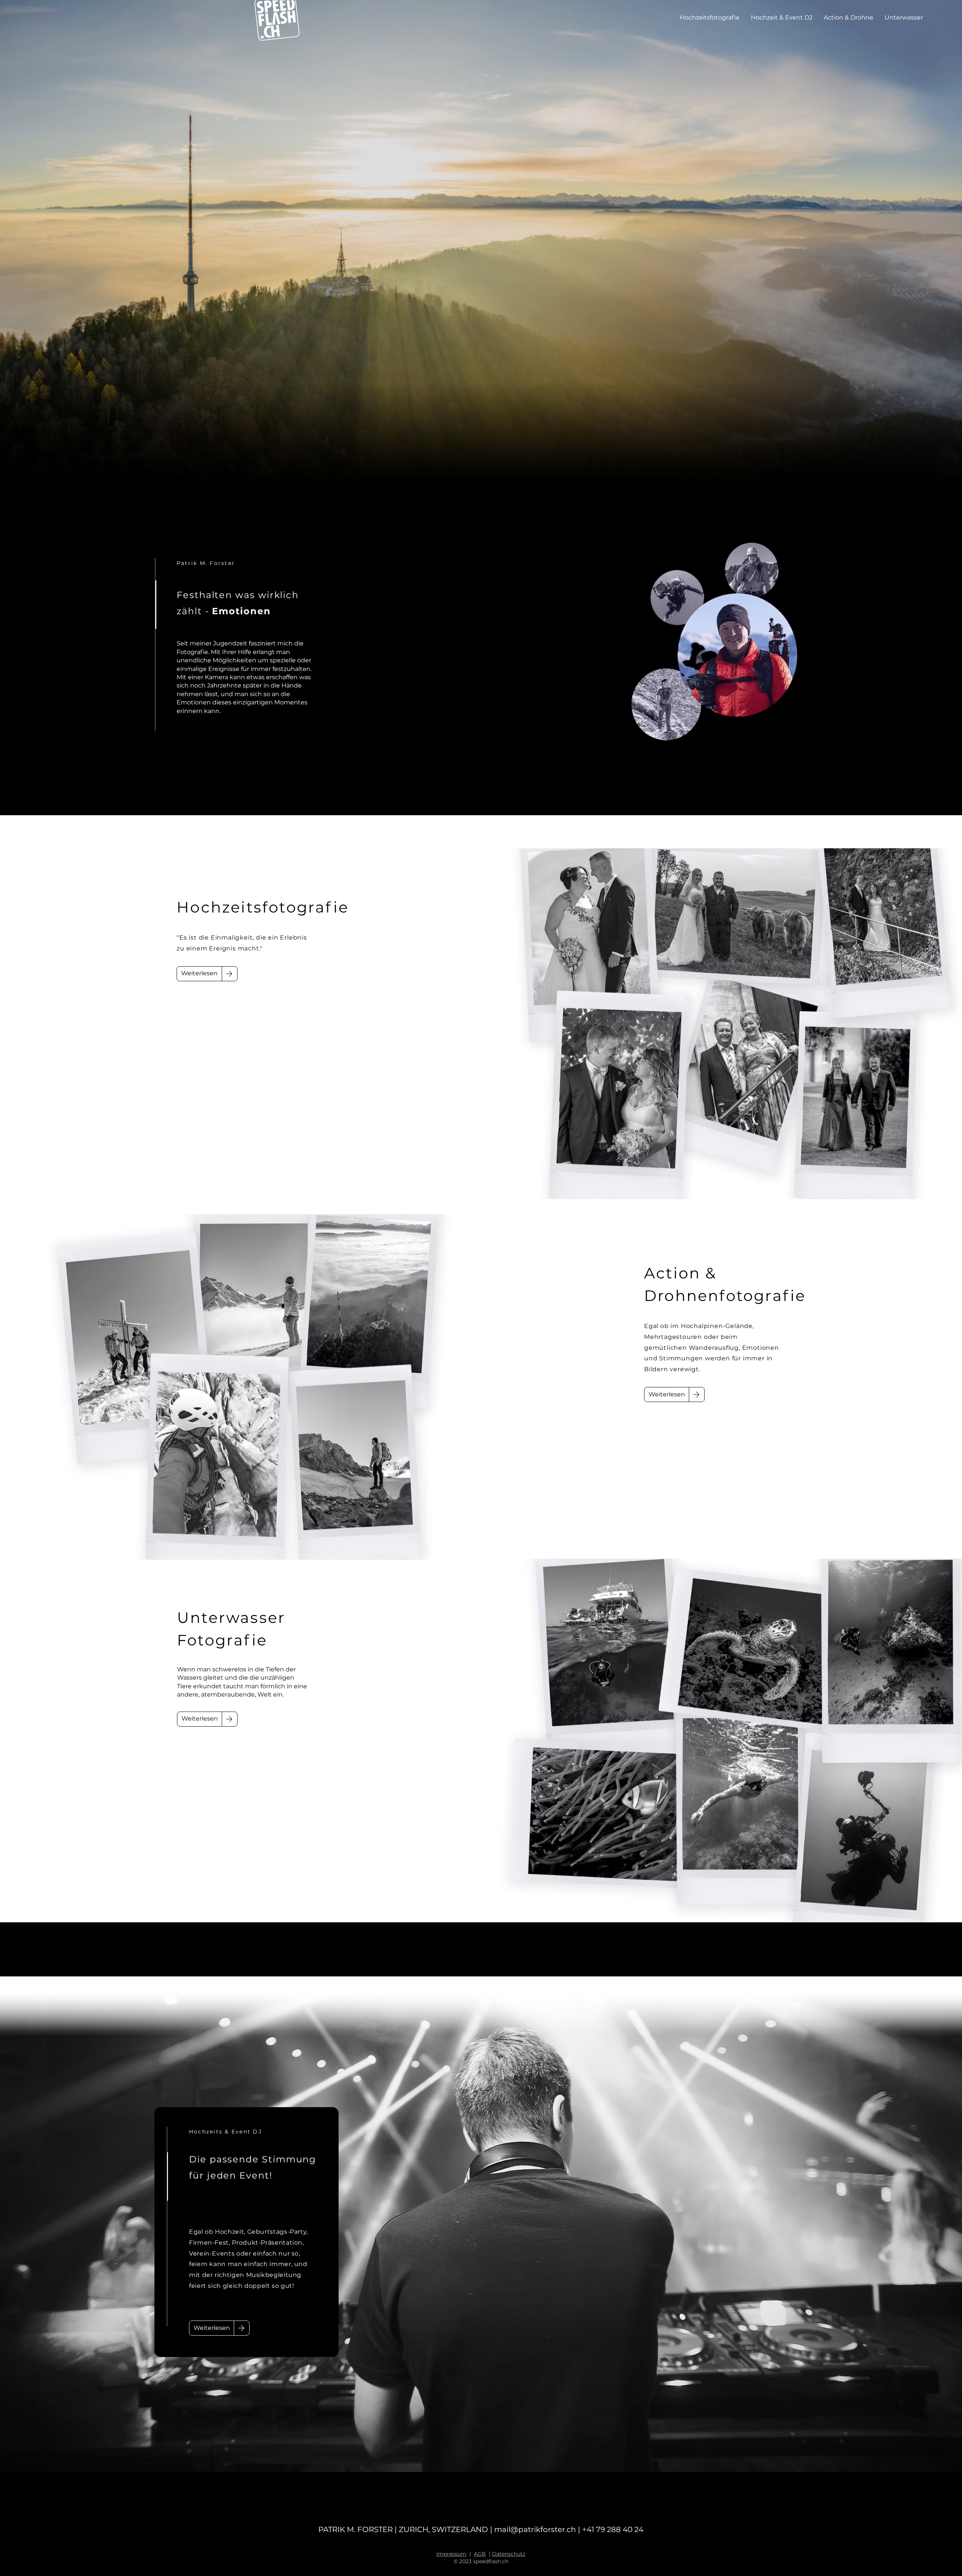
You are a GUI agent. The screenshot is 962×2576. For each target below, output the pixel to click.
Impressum (451, 2554)
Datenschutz (509, 2554)
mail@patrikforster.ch (535, 2529)
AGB (480, 2554)
